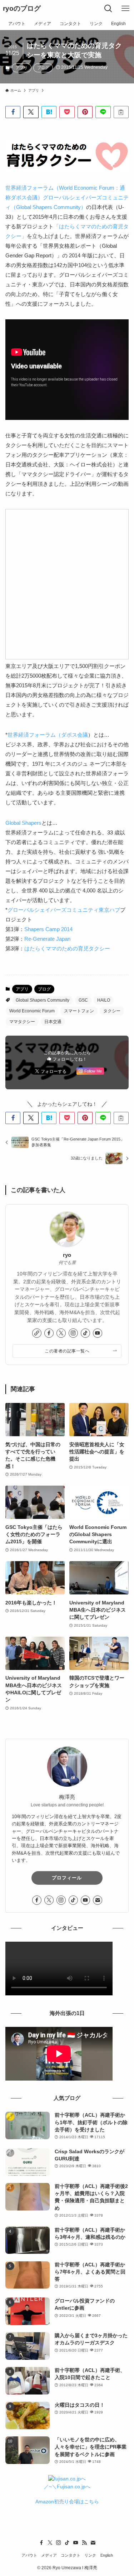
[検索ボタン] (108, 9)
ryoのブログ (22, 9)
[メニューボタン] (125, 9)
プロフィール (67, 1878)
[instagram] (73, 1333)
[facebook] (49, 1333)
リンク (90, 2555)
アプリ (22, 68)
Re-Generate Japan (47, 939)
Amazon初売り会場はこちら (67, 2502)
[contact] (98, 1900)
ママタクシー (22, 1022)
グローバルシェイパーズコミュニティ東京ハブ (64, 910)
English (107, 2555)
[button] (13, 112)
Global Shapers (23, 823)
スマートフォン (79, 1011)
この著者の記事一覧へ (67, 1351)
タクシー (112, 1011)
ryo (67, 1255)
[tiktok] (85, 1333)
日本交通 (53, 1022)
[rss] (84, 2543)
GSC (83, 1000)
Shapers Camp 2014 (48, 929)
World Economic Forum (32, 1011)
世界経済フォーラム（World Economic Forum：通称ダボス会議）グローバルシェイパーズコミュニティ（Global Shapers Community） (67, 197)
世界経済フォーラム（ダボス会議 (48, 735)
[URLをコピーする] (121, 112)
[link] (37, 1333)
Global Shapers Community (43, 1000)
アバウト (29, 2555)
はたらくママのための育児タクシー (67, 948)
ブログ (43, 68)
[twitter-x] (61, 1333)
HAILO (104, 1000)
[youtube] (98, 1333)
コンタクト (71, 2555)
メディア (49, 2555)
